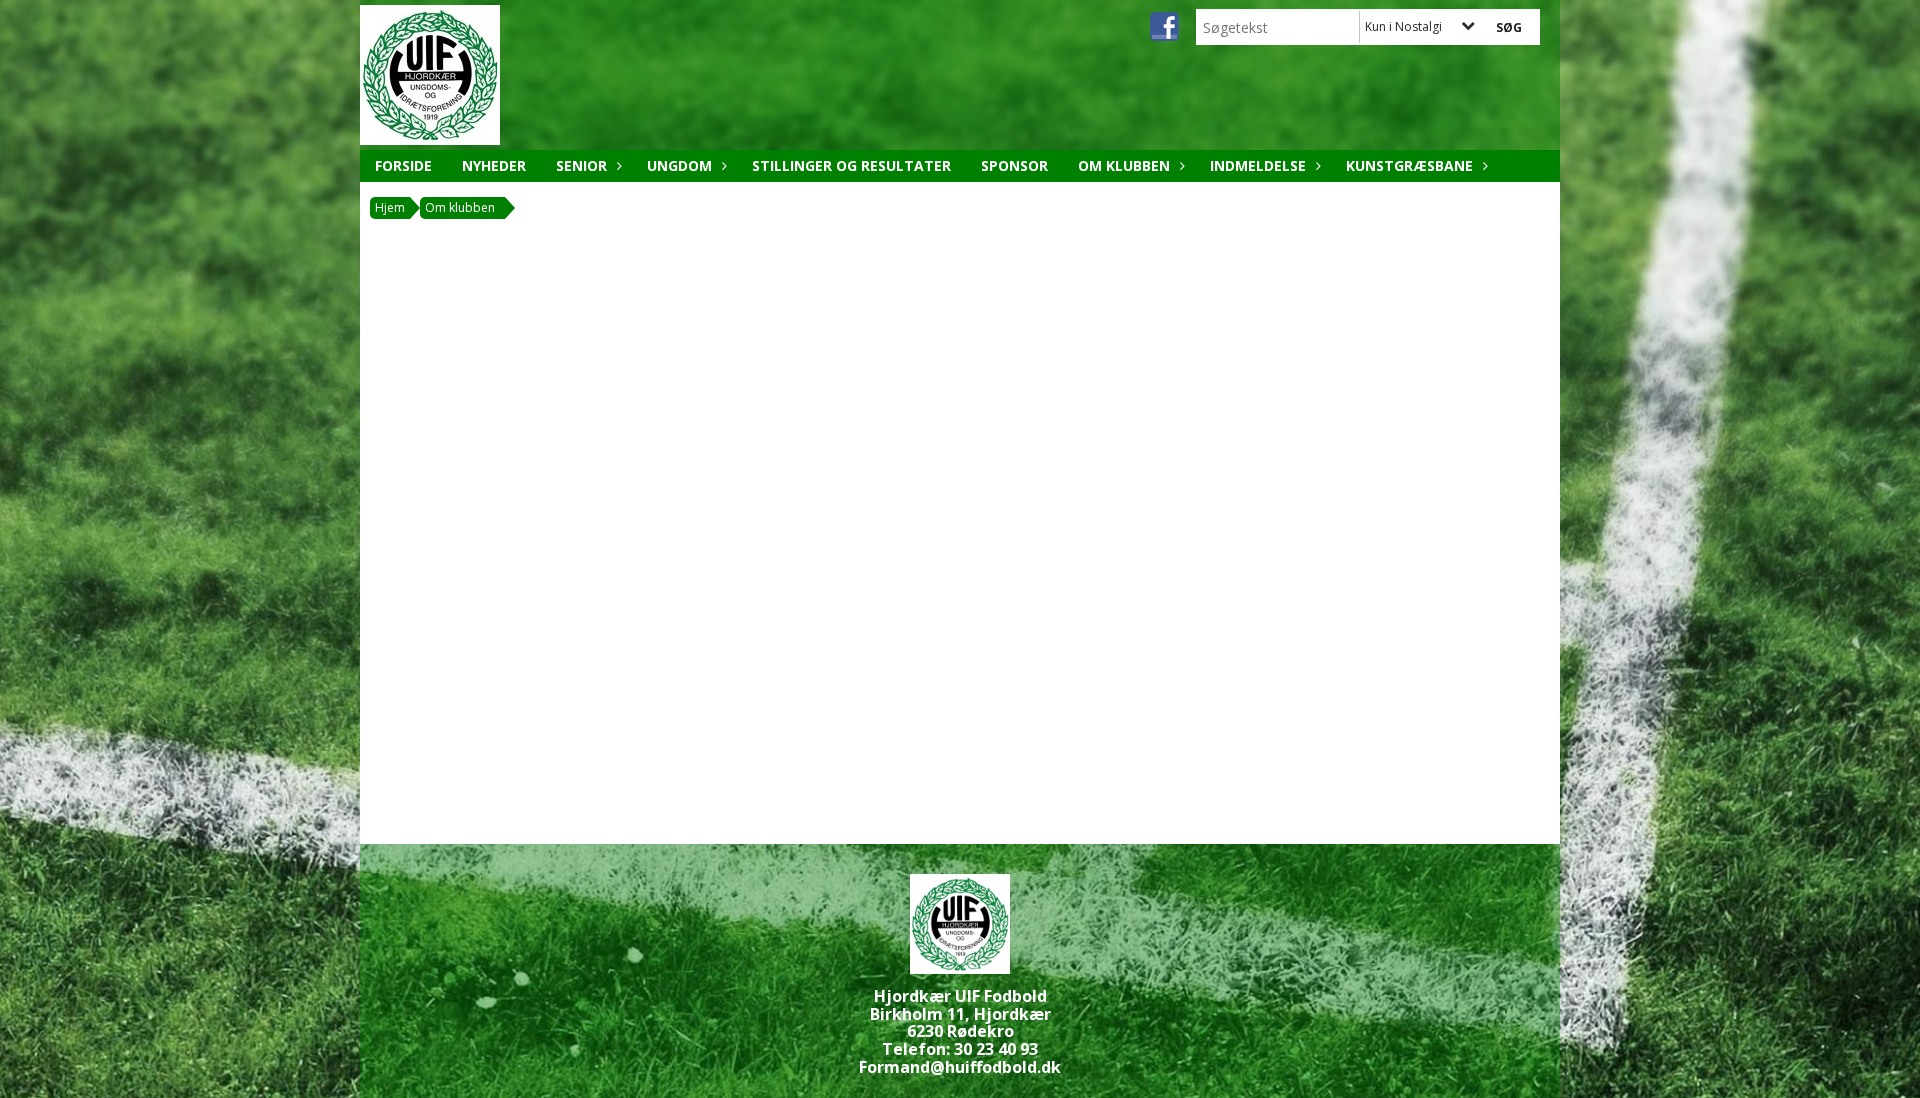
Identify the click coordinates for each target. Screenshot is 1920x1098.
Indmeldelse (1258, 165)
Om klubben (1124, 165)
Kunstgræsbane (1409, 165)
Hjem (390, 207)
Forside (403, 165)
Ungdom (679, 165)
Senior (581, 165)
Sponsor (1014, 165)
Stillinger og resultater (851, 165)
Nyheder (494, 165)
